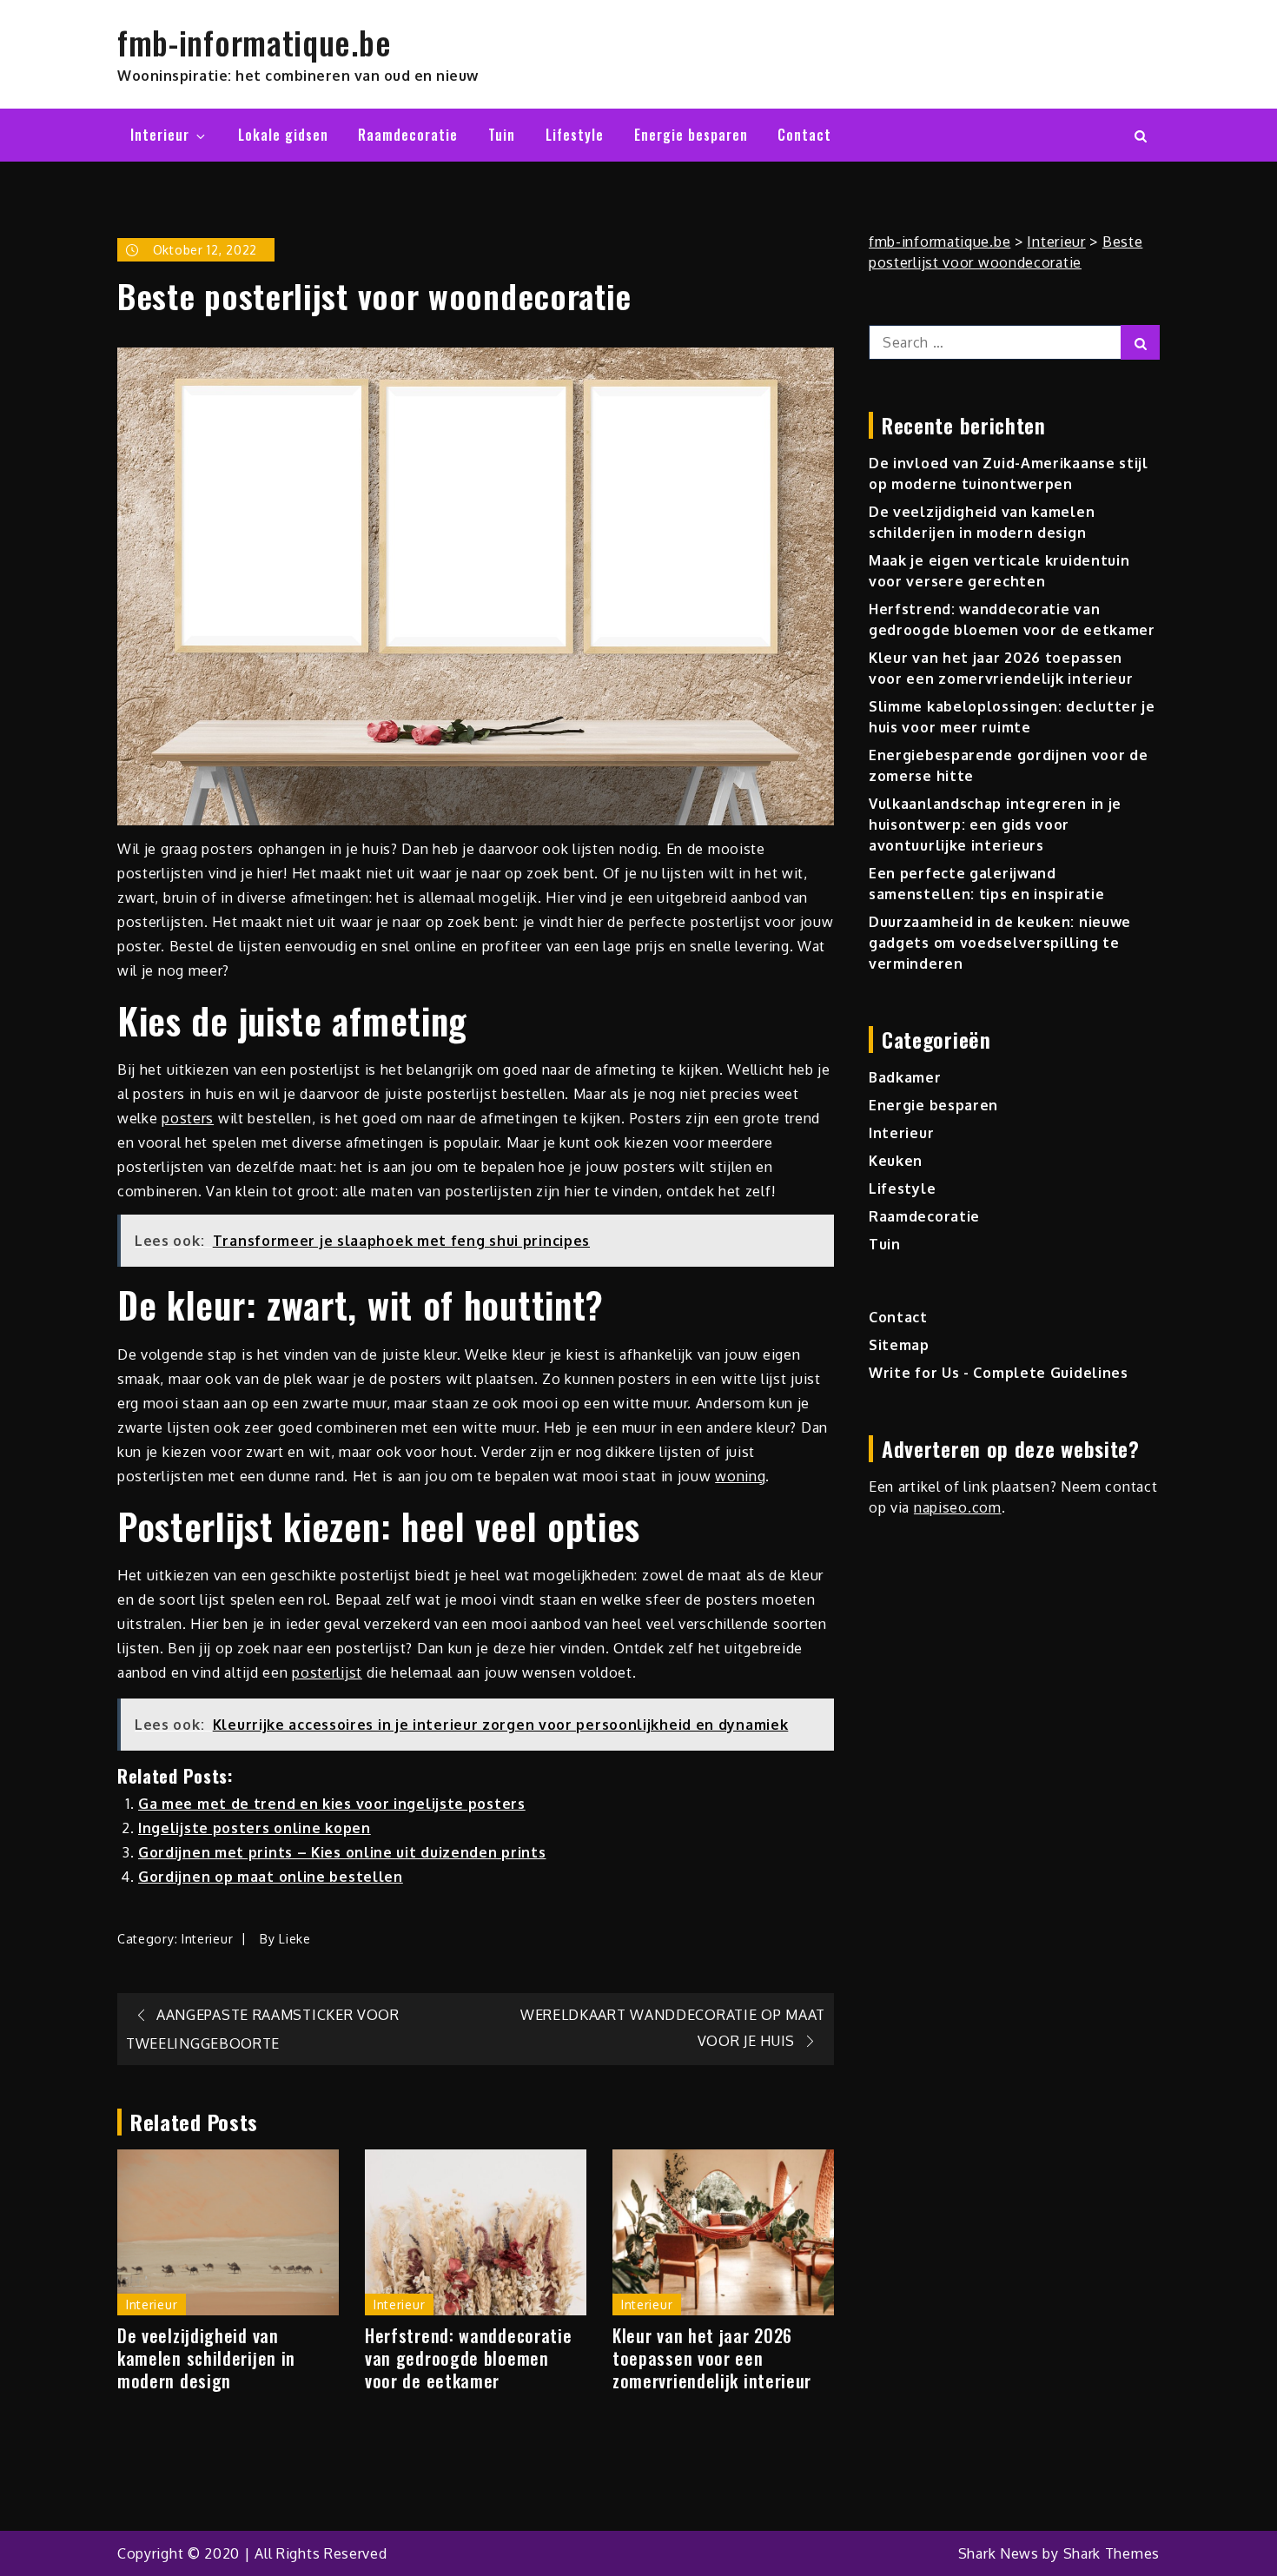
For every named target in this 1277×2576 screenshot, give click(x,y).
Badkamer (905, 1077)
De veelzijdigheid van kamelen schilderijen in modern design (206, 2358)
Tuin (502, 135)
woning (740, 1476)
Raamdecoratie (408, 135)
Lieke (295, 1939)
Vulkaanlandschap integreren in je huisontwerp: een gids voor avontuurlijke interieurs (995, 824)
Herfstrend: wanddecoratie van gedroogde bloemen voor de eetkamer (469, 2358)
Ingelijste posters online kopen (255, 1828)
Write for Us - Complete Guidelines (999, 1373)
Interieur (160, 135)
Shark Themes (1112, 2553)
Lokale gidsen (283, 135)
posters (188, 1118)
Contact (804, 135)
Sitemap (899, 1345)
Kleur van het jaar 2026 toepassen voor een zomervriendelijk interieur (712, 2358)
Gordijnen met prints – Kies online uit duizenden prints (342, 1852)
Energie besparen (691, 135)
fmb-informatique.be (254, 42)
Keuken (896, 1161)
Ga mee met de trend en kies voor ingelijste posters (332, 1804)
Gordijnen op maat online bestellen (271, 1877)
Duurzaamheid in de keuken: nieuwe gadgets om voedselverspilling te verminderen (1000, 943)
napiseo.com (958, 1507)
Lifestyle (575, 135)
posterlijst (327, 1672)
